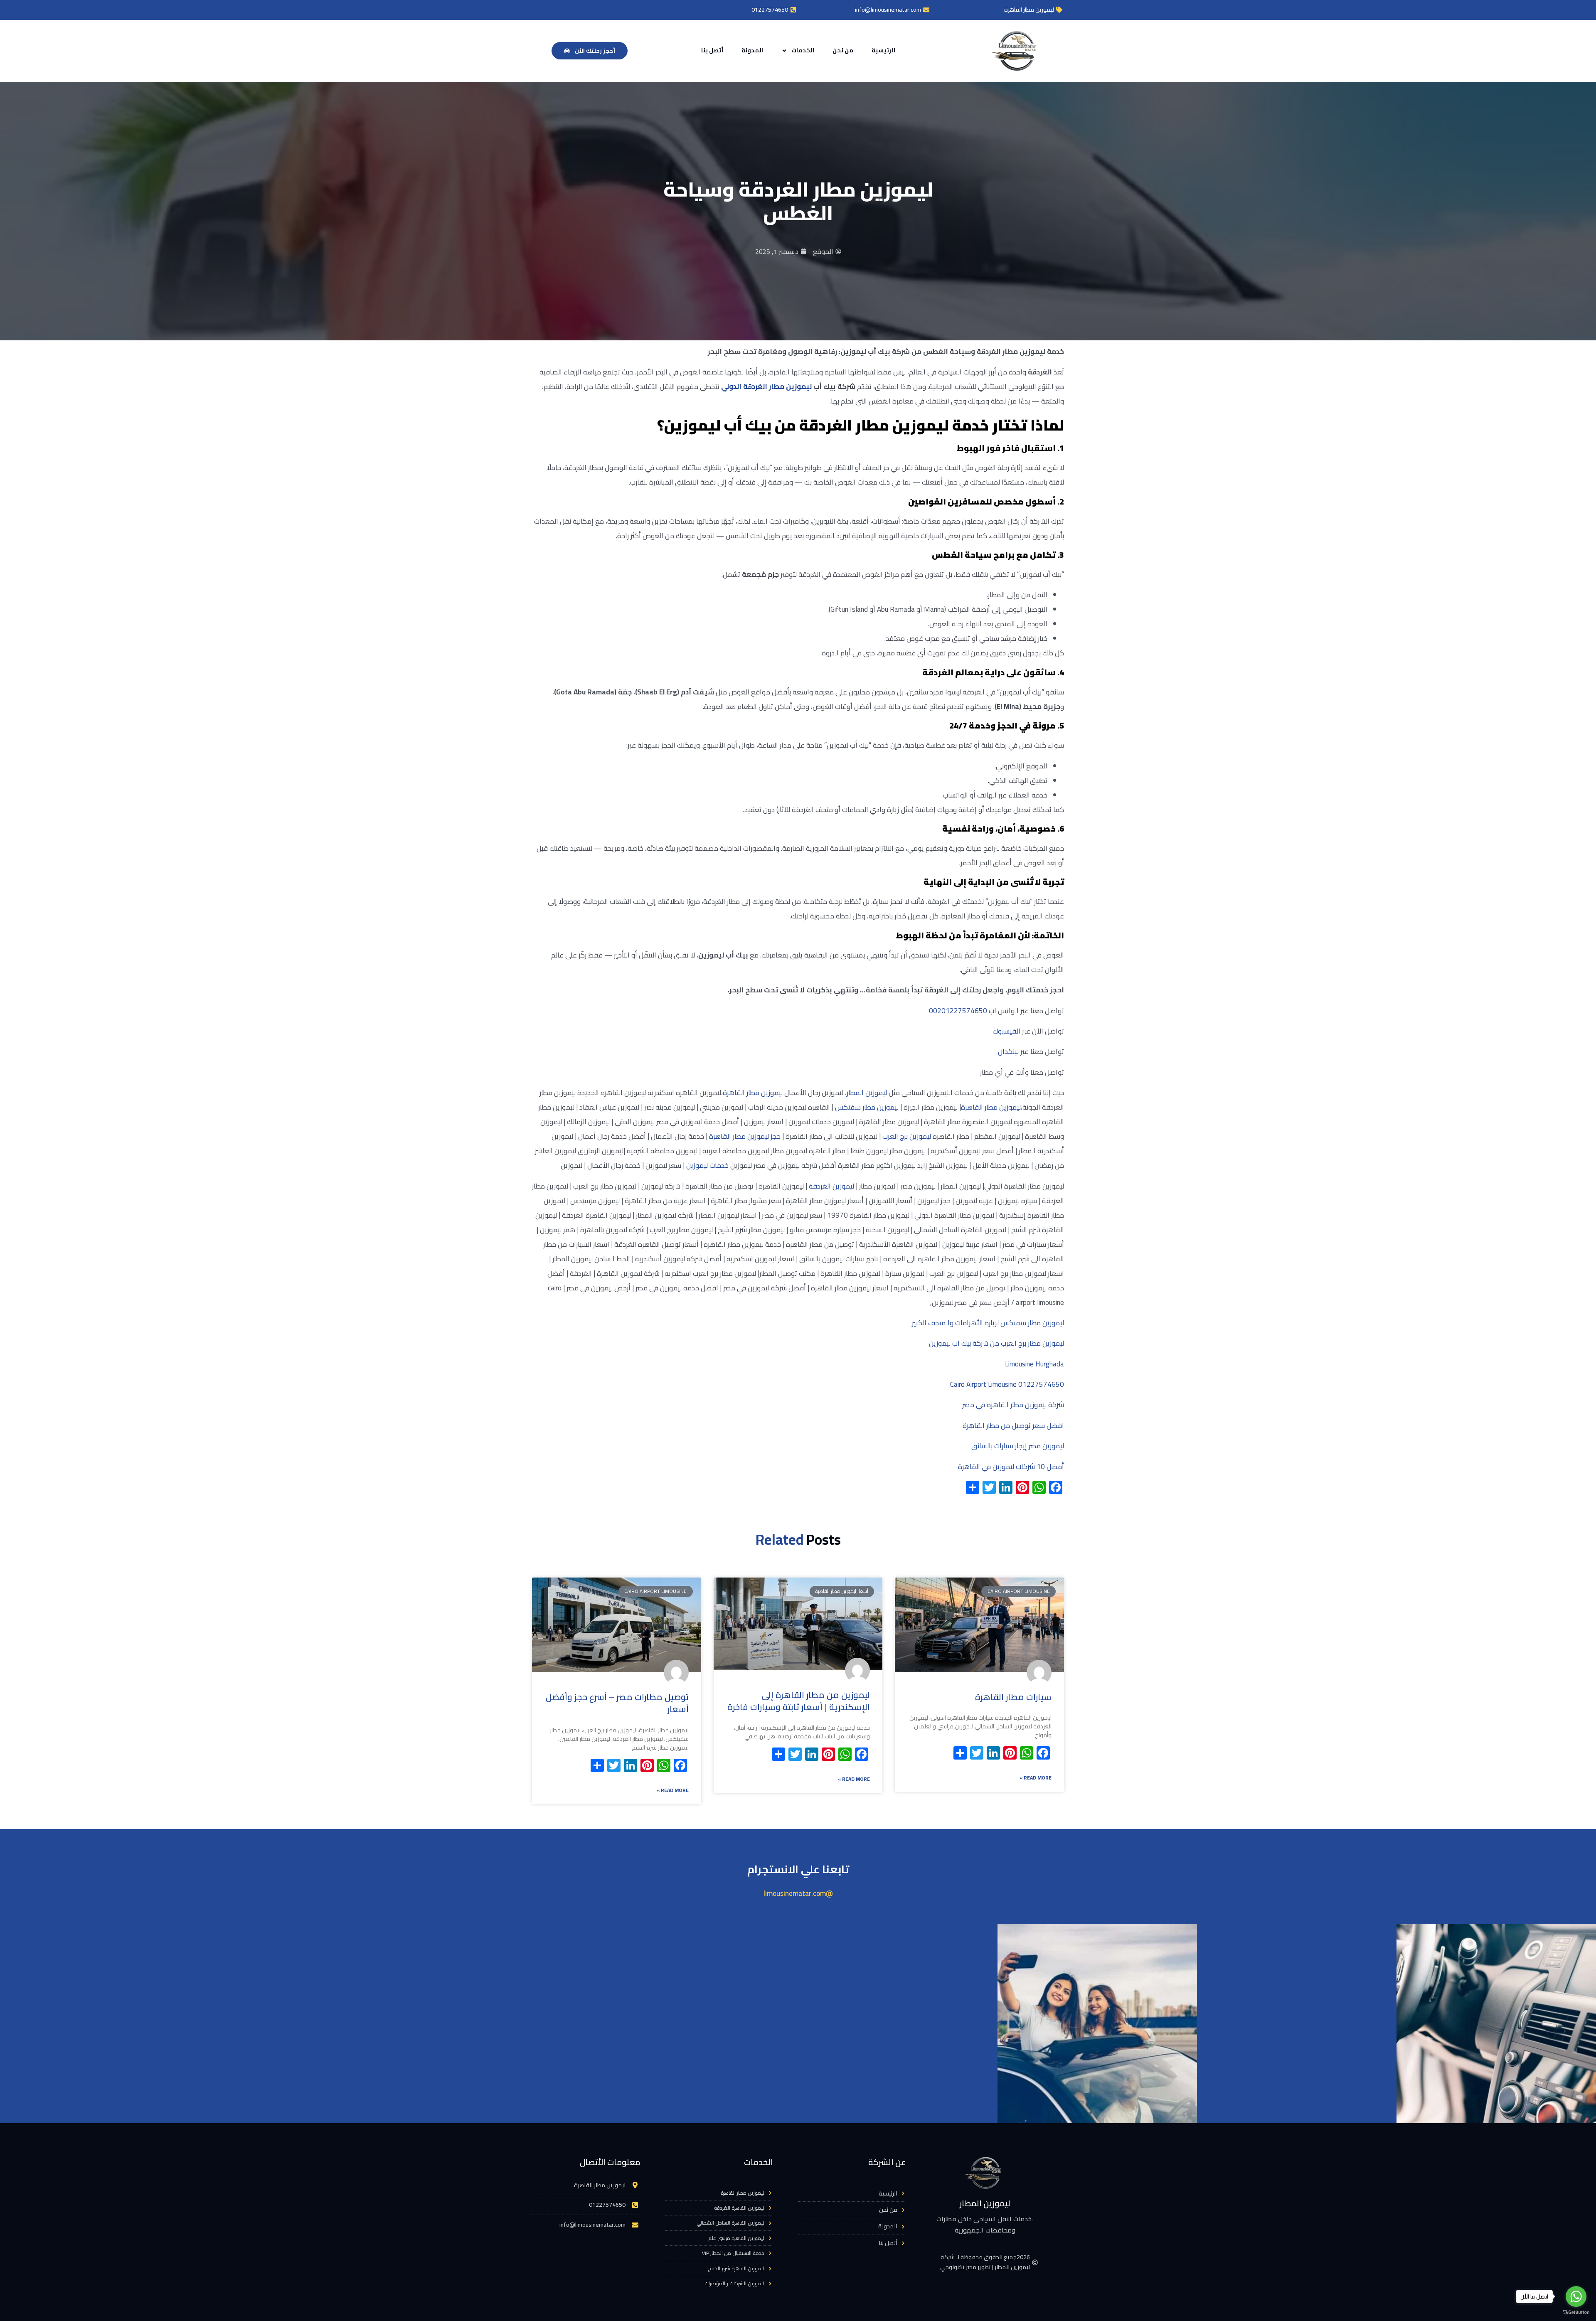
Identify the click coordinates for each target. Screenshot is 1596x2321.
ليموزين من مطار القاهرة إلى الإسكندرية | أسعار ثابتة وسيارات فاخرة (799, 1701)
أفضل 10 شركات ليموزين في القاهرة (1011, 1467)
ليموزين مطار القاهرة (753, 1093)
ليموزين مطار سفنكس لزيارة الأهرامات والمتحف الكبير (988, 1323)
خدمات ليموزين (707, 1165)
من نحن (843, 50)
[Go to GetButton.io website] (1576, 2312)
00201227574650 (958, 1011)
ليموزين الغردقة (831, 1186)
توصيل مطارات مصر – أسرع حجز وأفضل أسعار (617, 1703)
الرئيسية (883, 50)
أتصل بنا (712, 50)
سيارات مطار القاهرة (1013, 1697)
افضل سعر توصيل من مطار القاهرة (1013, 1425)
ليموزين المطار (867, 1093)
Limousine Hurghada (1034, 1364)
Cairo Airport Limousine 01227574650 (1007, 1384)
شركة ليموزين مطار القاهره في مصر (1013, 1405)
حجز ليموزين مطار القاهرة (745, 1136)
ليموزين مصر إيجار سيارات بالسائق (1018, 1446)
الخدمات (803, 50)
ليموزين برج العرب (907, 1136)
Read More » (1036, 1778)
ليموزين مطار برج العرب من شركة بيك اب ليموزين (996, 1343)
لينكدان (1008, 1051)
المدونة (752, 50)
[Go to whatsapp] (1576, 2296)
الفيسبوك (1006, 1031)
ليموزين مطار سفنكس (867, 1107)
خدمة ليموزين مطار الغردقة (894, 425)
